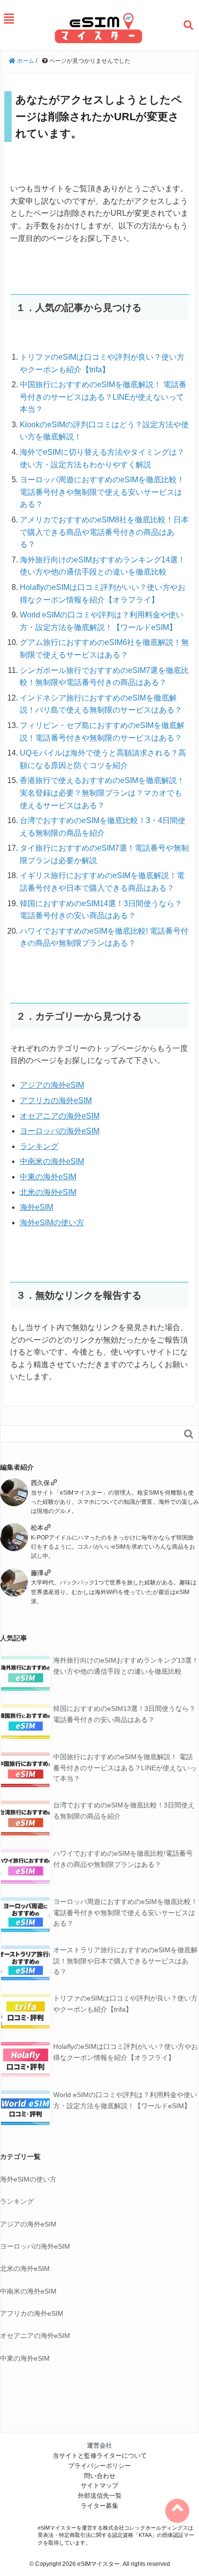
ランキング (39, 1146)
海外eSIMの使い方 (52, 1223)
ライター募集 (99, 2506)
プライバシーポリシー (99, 2466)
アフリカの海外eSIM (56, 1100)
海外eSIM (36, 1207)
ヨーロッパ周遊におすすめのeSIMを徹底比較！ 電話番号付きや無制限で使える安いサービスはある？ (102, 492)
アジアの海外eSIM (52, 1085)
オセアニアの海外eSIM (60, 1116)
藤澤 (37, 1573)
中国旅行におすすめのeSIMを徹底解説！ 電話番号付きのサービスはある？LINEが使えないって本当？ (103, 397)
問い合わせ (100, 2476)
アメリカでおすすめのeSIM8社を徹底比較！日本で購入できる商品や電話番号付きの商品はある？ (104, 532)
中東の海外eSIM (48, 1177)
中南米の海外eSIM (52, 1161)
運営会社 (99, 2445)
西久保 (40, 1483)
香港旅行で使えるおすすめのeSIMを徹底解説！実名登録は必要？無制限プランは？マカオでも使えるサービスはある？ (102, 793)
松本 (37, 1528)
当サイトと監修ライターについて (100, 2456)
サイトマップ (99, 2485)
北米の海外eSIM (48, 1192)
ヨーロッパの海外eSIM (60, 1131)
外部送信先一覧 (100, 2496)
